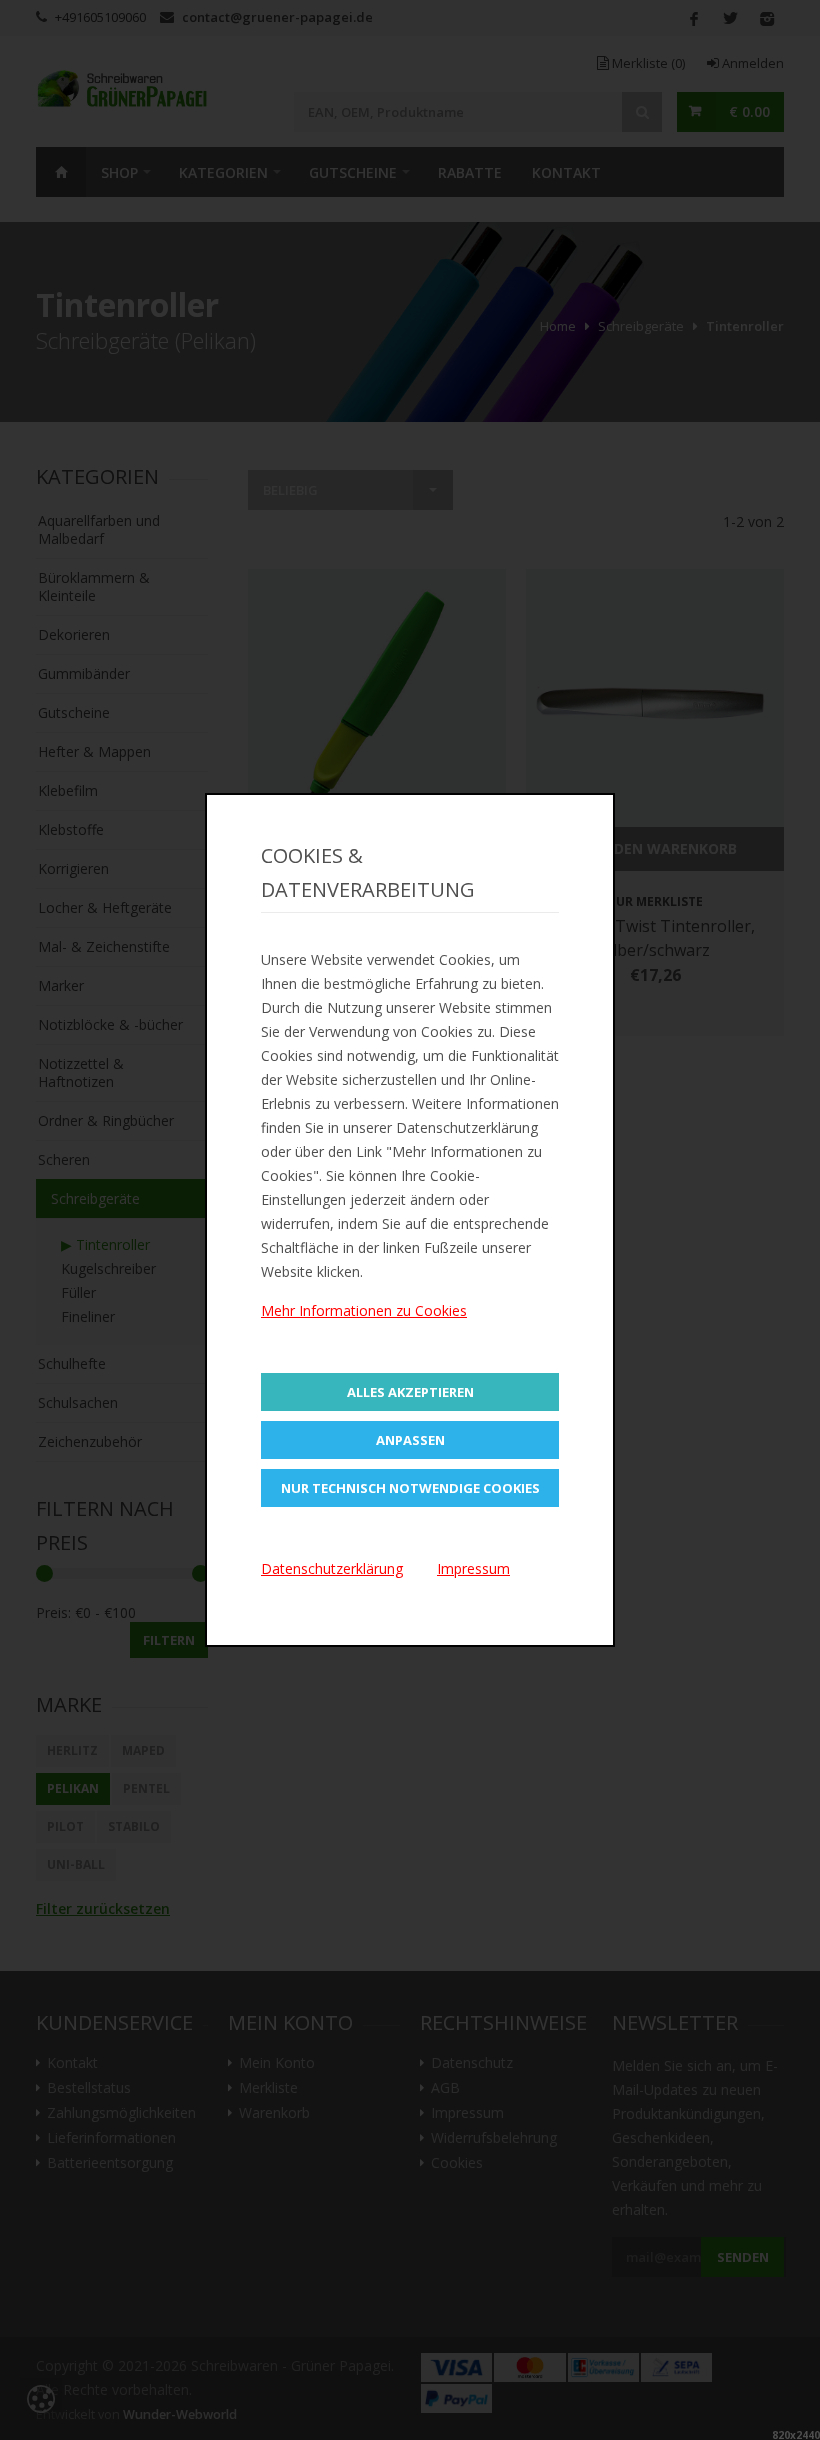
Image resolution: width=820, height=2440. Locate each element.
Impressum (473, 1568)
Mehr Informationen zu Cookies (364, 1310)
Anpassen (410, 1440)
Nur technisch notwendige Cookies (410, 1488)
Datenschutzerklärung (332, 1568)
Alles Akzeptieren (410, 1392)
